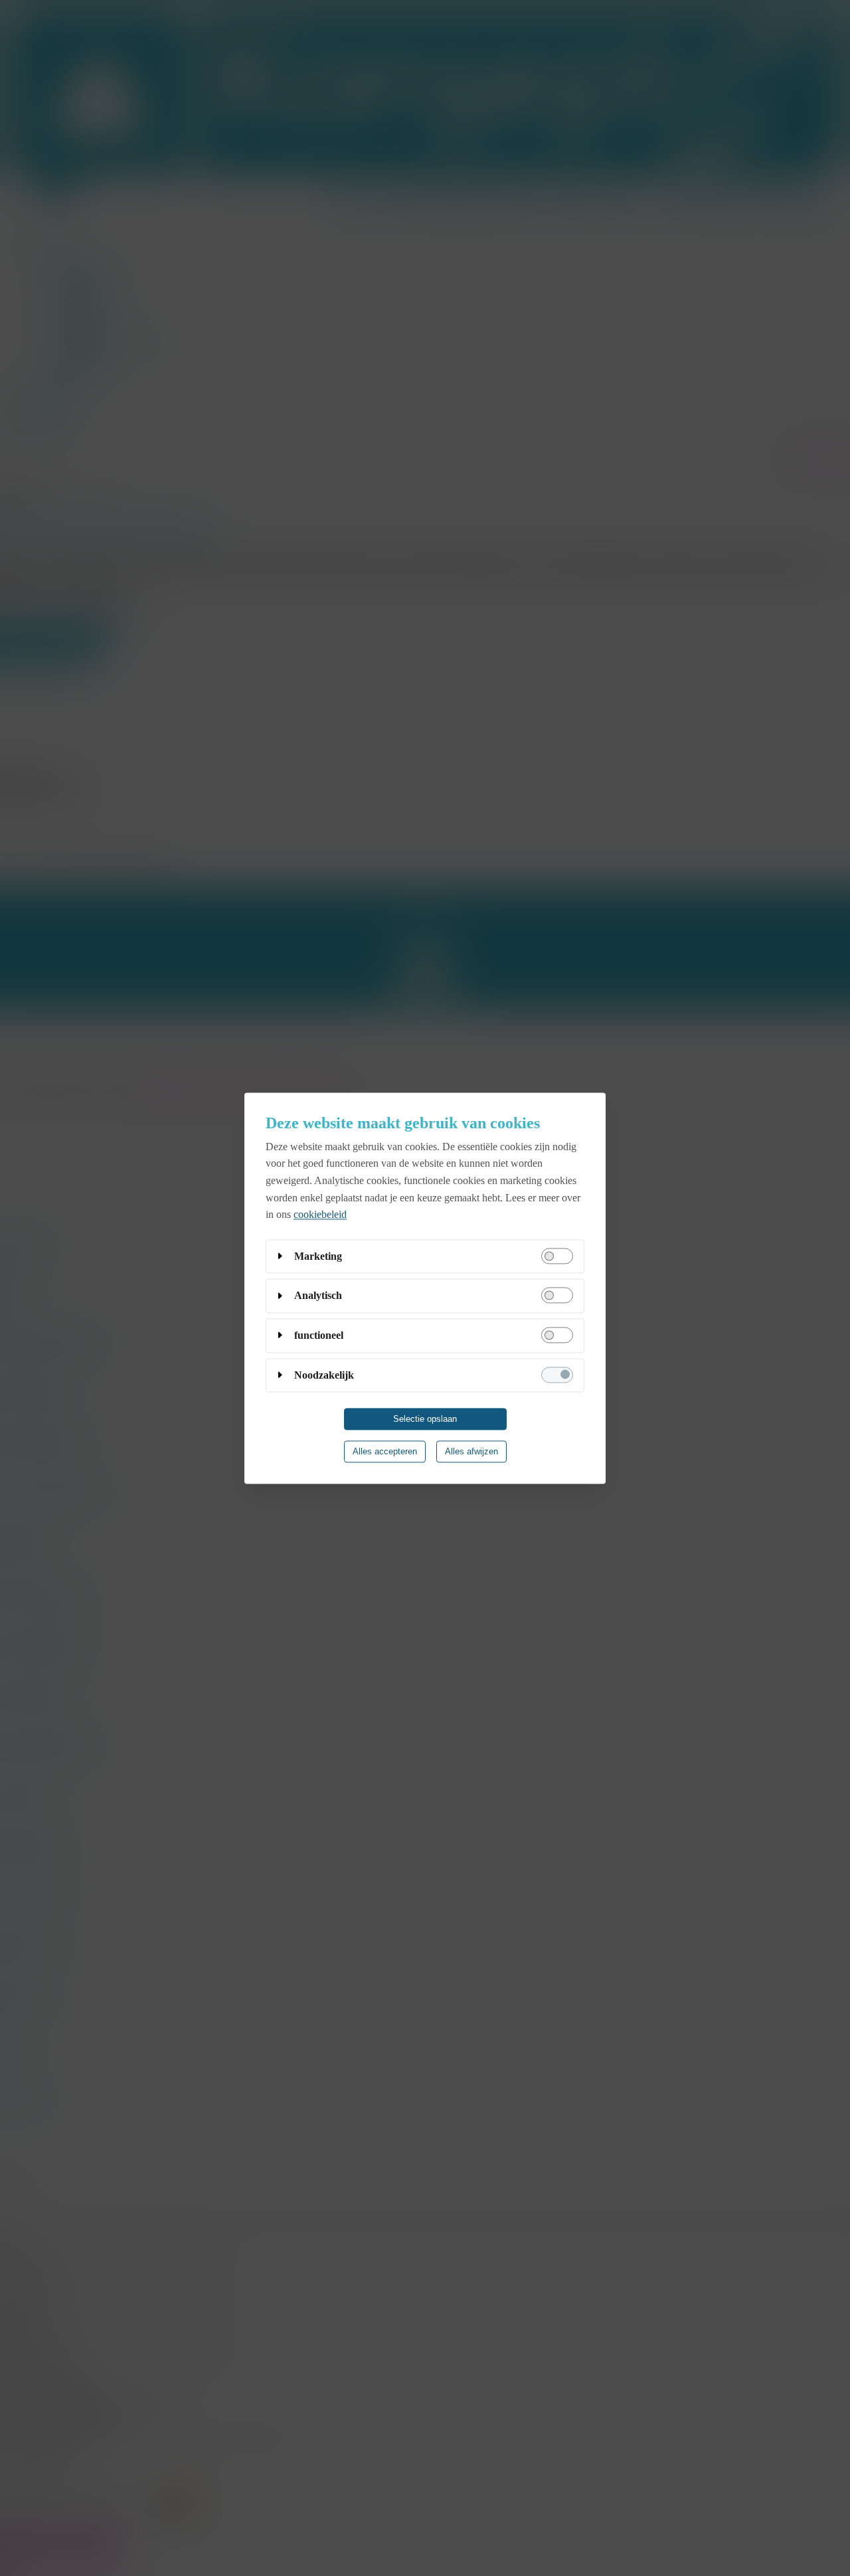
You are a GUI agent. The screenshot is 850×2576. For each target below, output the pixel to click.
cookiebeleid (320, 1214)
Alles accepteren (385, 1451)
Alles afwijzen (471, 1451)
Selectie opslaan (425, 1419)
